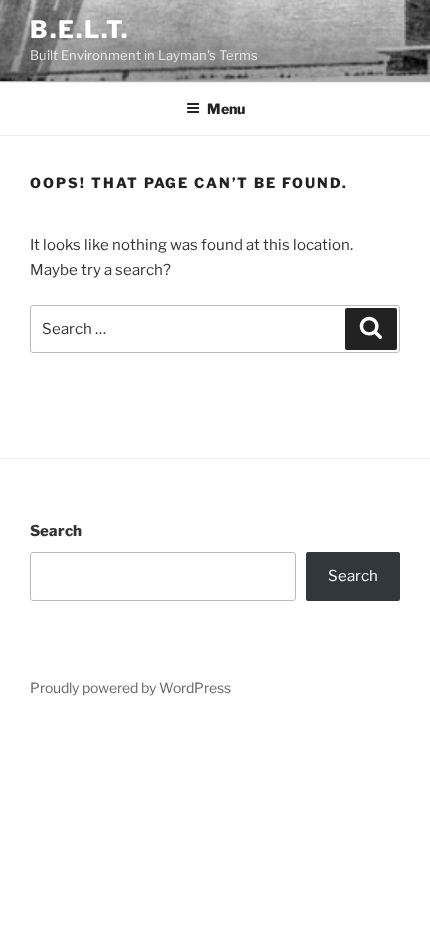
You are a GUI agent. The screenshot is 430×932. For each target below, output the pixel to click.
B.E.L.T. (79, 29)
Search (56, 531)
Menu (226, 108)
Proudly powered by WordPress (130, 687)
